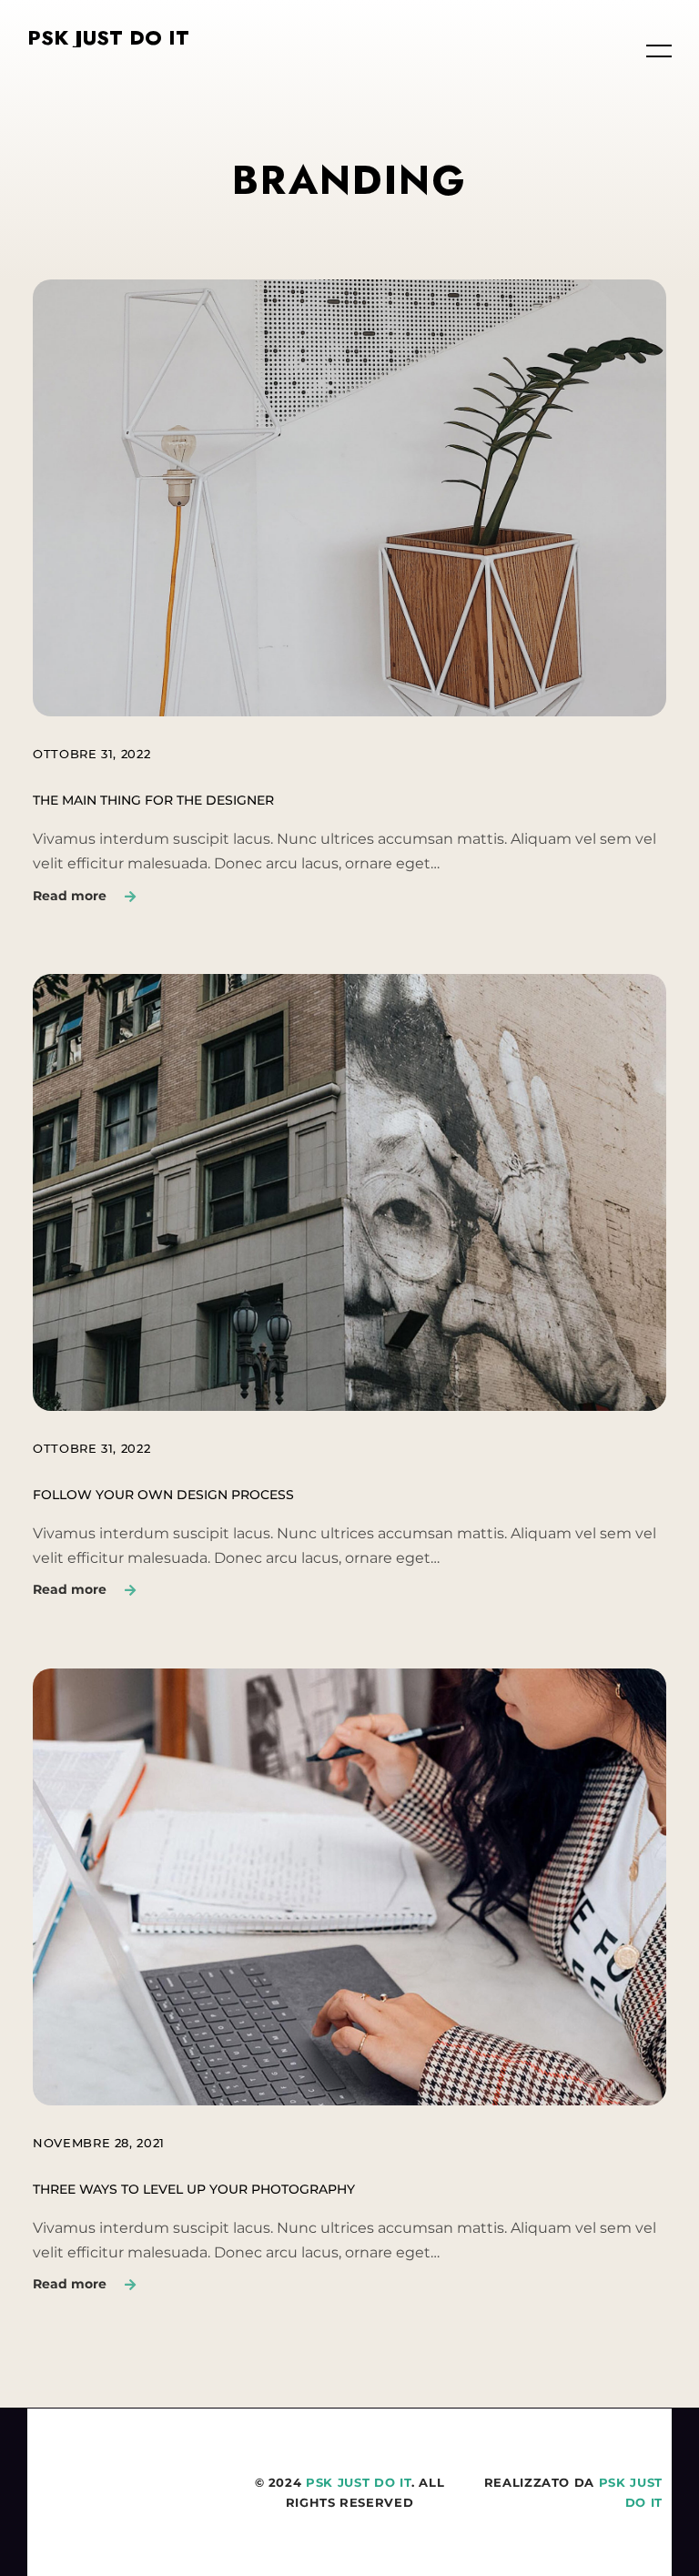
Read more (70, 896)
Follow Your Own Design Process (163, 1495)
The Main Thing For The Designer (153, 800)
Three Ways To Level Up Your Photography (194, 2189)
